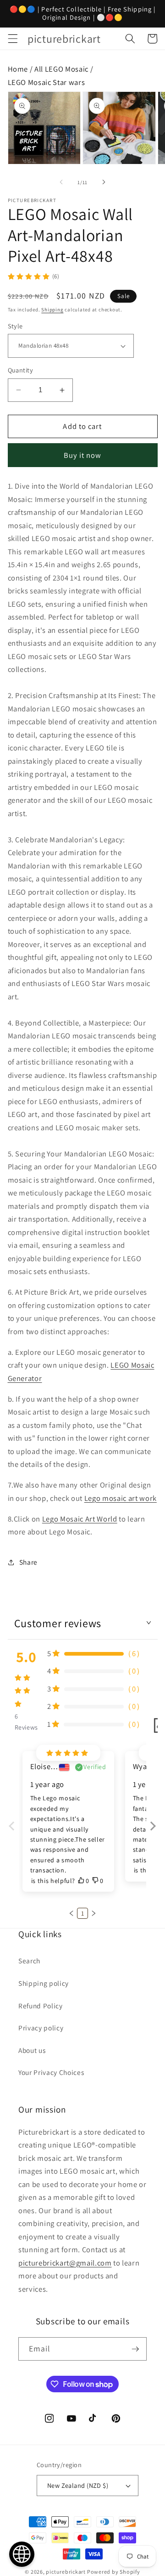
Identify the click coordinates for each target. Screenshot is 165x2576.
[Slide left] (61, 182)
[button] (12, 39)
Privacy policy (41, 2028)
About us (32, 2050)
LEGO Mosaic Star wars (47, 82)
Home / (21, 69)
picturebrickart (66, 2572)
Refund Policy (41, 2006)
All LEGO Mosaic (61, 69)
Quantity (21, 370)
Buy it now (83, 455)
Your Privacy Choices (51, 2072)
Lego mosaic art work (121, 1498)
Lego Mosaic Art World (80, 1519)
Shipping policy (44, 1983)
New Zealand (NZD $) (78, 2485)
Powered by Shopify (114, 2572)
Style (15, 326)
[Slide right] (104, 182)
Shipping (52, 310)
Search (29, 1961)
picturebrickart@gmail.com (65, 2263)
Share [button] (28, 1562)
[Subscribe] (135, 2349)
